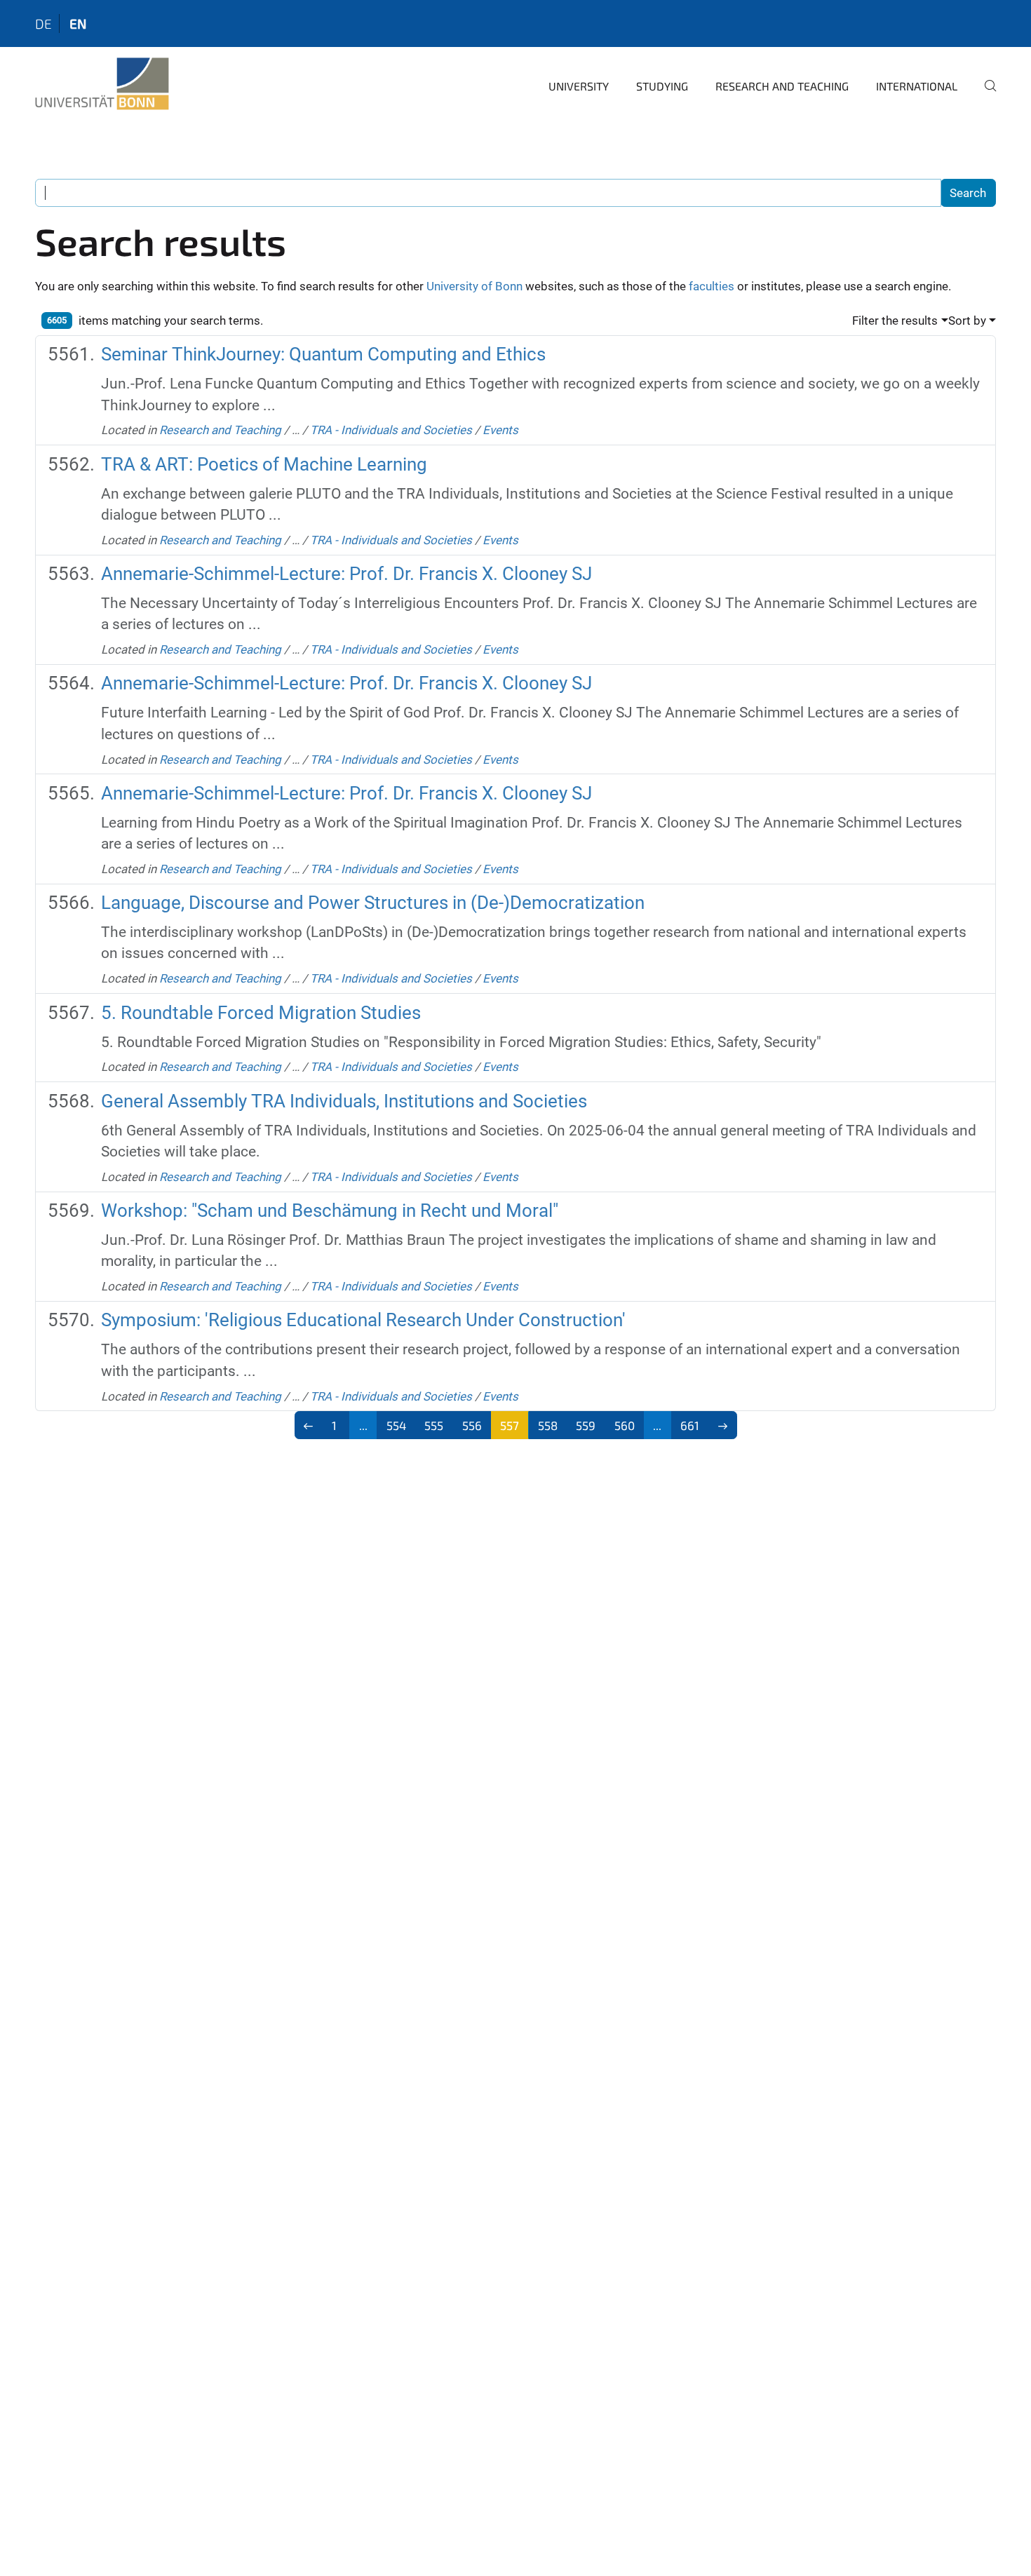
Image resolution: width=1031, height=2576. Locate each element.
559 (586, 1425)
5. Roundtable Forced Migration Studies (261, 1013)
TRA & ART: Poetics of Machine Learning (264, 464)
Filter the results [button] (895, 321)
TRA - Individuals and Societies (391, 430)
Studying (662, 86)
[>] (723, 1425)
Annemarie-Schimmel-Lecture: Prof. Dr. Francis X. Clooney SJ (346, 574)
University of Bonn (474, 286)
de (43, 23)
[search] (985, 95)
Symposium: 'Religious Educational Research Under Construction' (363, 1320)
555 (434, 1425)
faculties (712, 286)
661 (690, 1425)
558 (548, 1425)
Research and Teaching (782, 86)
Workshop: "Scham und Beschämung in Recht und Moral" (330, 1211)
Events (500, 430)
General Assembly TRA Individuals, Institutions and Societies (344, 1101)
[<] (309, 1425)
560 (625, 1425)
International (917, 86)
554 (396, 1425)
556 (472, 1425)
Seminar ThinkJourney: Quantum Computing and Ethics (323, 354)
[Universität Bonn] (102, 84)
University (579, 86)
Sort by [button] (967, 321)
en (78, 23)
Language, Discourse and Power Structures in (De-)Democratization (373, 903)
